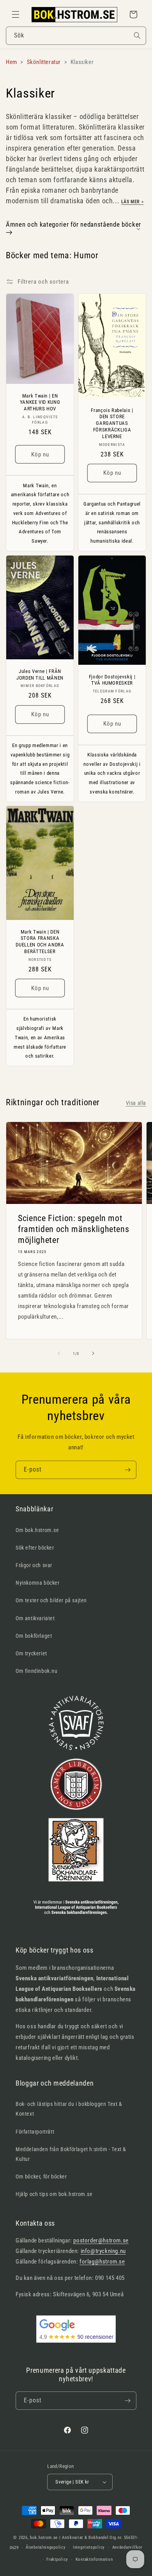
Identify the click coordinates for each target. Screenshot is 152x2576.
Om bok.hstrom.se (37, 1530)
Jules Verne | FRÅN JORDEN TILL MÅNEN (40, 674)
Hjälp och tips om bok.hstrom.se (54, 2194)
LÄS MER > (132, 202)
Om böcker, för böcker (41, 2177)
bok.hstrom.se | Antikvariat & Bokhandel (69, 2538)
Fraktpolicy (57, 2559)
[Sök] (137, 36)
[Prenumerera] (127, 1470)
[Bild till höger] (93, 1353)
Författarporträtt (35, 2132)
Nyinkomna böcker (38, 1583)
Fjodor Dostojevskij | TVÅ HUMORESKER (112, 680)
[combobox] (76, 36)
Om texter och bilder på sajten (51, 1600)
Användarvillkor (127, 2547)
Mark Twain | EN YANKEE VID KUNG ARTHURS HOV (40, 402)
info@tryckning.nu (103, 2251)
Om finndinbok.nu (37, 1671)
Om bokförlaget (34, 1636)
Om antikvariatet (35, 1618)
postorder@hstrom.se (101, 2240)
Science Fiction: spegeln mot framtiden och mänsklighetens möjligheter (73, 1229)
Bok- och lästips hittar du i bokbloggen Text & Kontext (69, 2109)
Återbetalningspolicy (46, 2547)
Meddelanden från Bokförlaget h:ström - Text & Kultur (71, 2154)
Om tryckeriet (31, 1653)
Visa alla (136, 1103)
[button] (16, 14)
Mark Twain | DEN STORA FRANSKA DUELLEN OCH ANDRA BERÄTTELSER (40, 942)
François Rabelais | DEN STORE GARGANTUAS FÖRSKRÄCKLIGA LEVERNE (112, 423)
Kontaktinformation (94, 2559)
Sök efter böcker (35, 1548)
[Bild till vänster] (59, 1353)
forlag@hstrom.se (102, 2262)
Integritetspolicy (89, 2547)
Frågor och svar (34, 1565)
